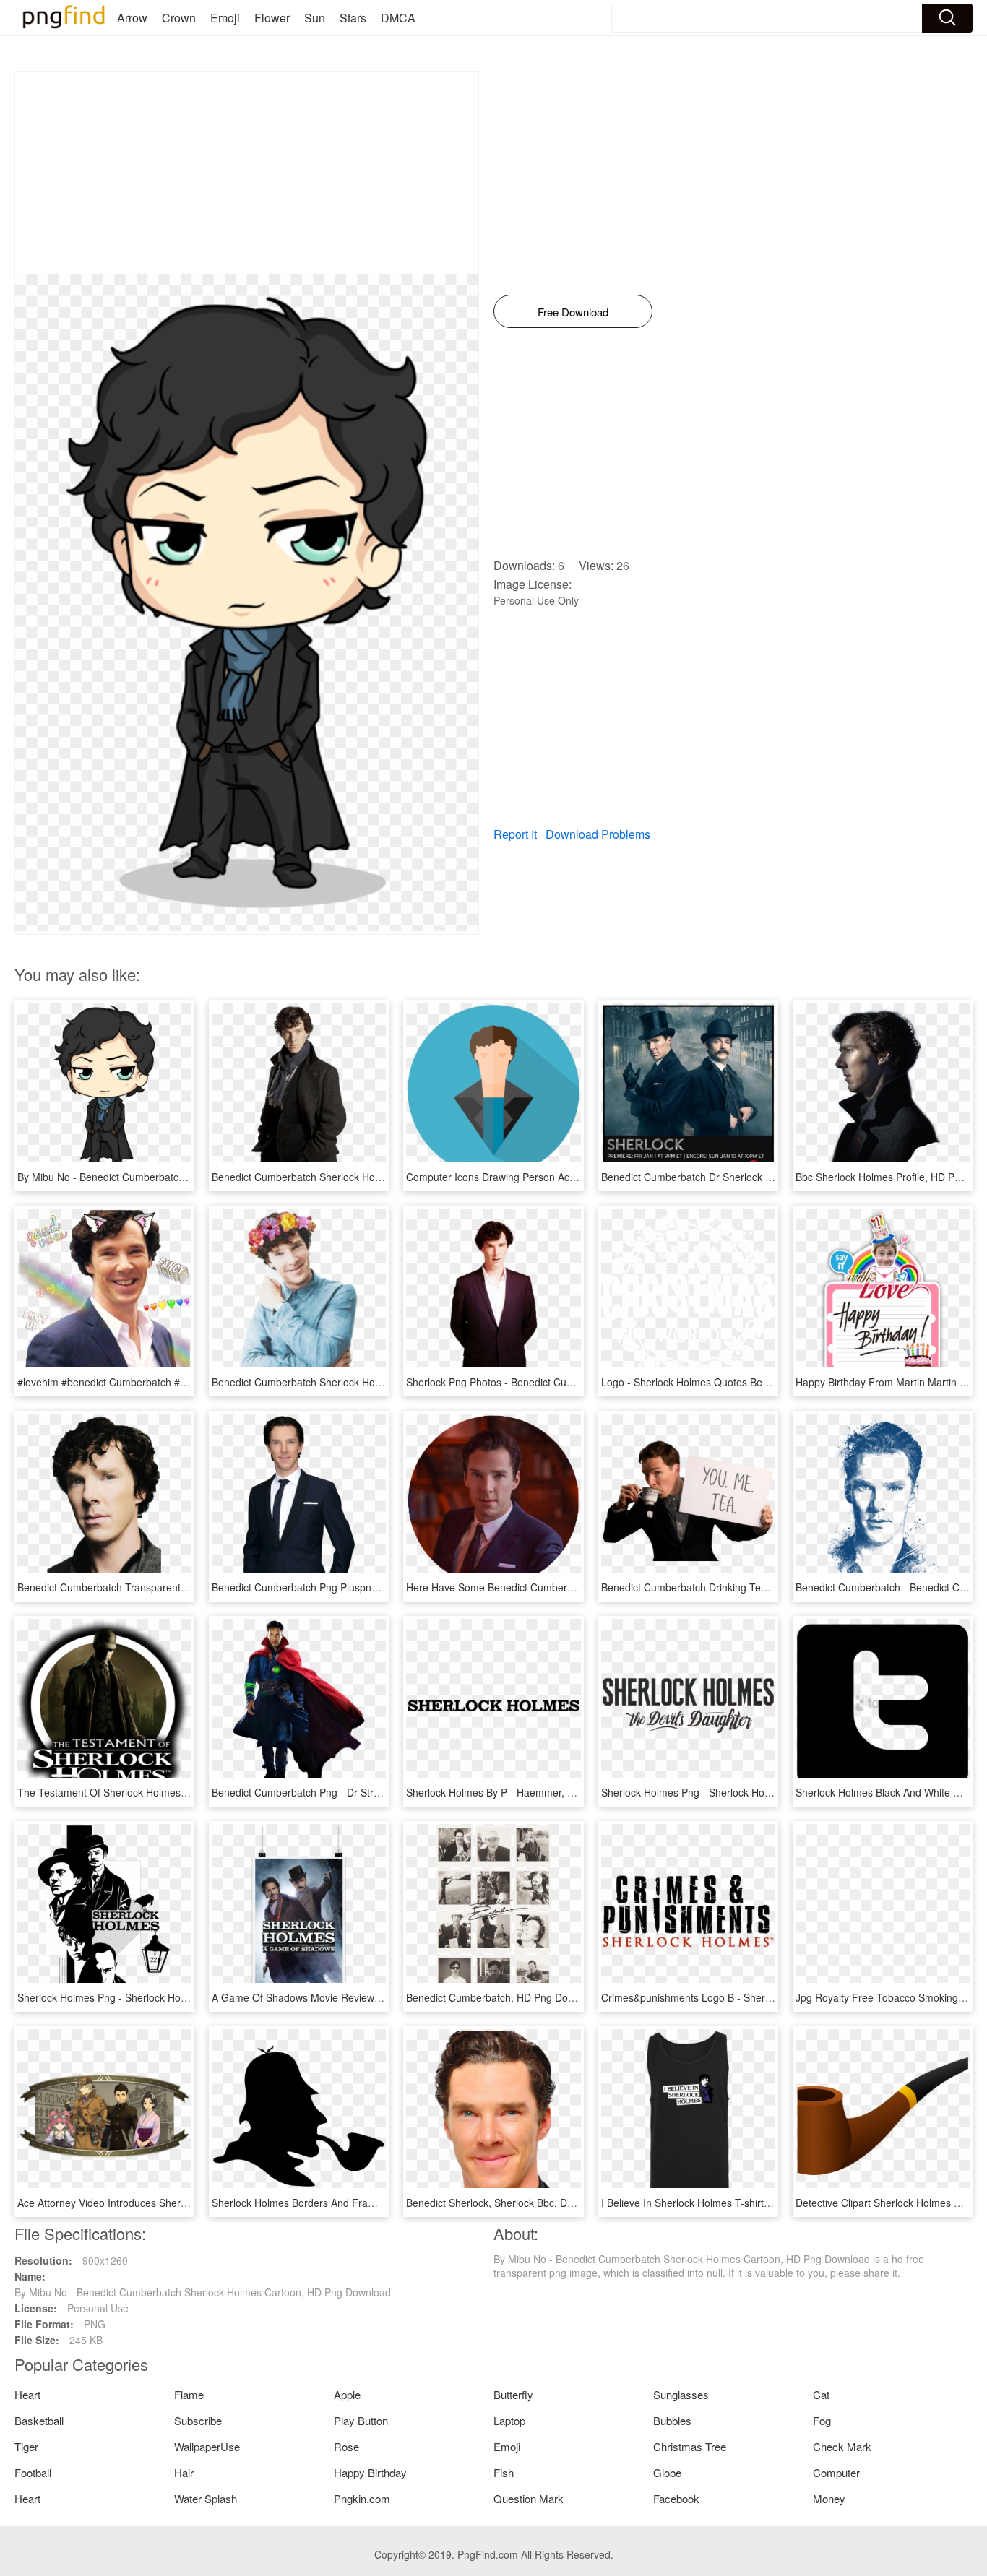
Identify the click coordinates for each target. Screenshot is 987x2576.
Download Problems (598, 834)
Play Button (361, 2420)
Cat (821, 2394)
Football (33, 2472)
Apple (347, 2394)
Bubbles (672, 2420)
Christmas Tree (690, 2446)
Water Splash (206, 2498)
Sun (315, 18)
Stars (353, 18)
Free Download (573, 312)
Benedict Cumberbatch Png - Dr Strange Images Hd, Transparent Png (372, 1792)
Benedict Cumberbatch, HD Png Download (503, 1997)
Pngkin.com (362, 2498)
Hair (184, 2472)
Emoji (225, 18)
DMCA (398, 18)
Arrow (132, 18)
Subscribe (198, 2420)
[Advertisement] (247, 173)
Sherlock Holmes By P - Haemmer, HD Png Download (529, 1792)
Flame (189, 2394)
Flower (272, 18)
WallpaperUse (207, 2446)
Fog (822, 2420)
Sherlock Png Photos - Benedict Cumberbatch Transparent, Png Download (576, 1382)
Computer (836, 2472)
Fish (504, 2472)
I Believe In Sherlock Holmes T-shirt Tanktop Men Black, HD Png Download (772, 2203)
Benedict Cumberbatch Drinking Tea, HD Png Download (729, 1587)
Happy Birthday (370, 2472)
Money (829, 2498)
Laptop (509, 2420)
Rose (346, 2446)
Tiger (26, 2446)
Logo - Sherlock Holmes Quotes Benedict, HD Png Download (740, 1382)
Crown (179, 18)
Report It (515, 834)
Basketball (39, 2420)
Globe (667, 2472)
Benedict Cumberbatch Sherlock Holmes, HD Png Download (349, 1177)
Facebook (676, 2498)
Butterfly (513, 2394)
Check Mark (842, 2446)
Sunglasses (681, 2394)
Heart (27, 2394)
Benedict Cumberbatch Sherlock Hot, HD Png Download (340, 1382)
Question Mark (529, 2498)
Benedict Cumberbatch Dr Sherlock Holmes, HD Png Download (745, 1177)
